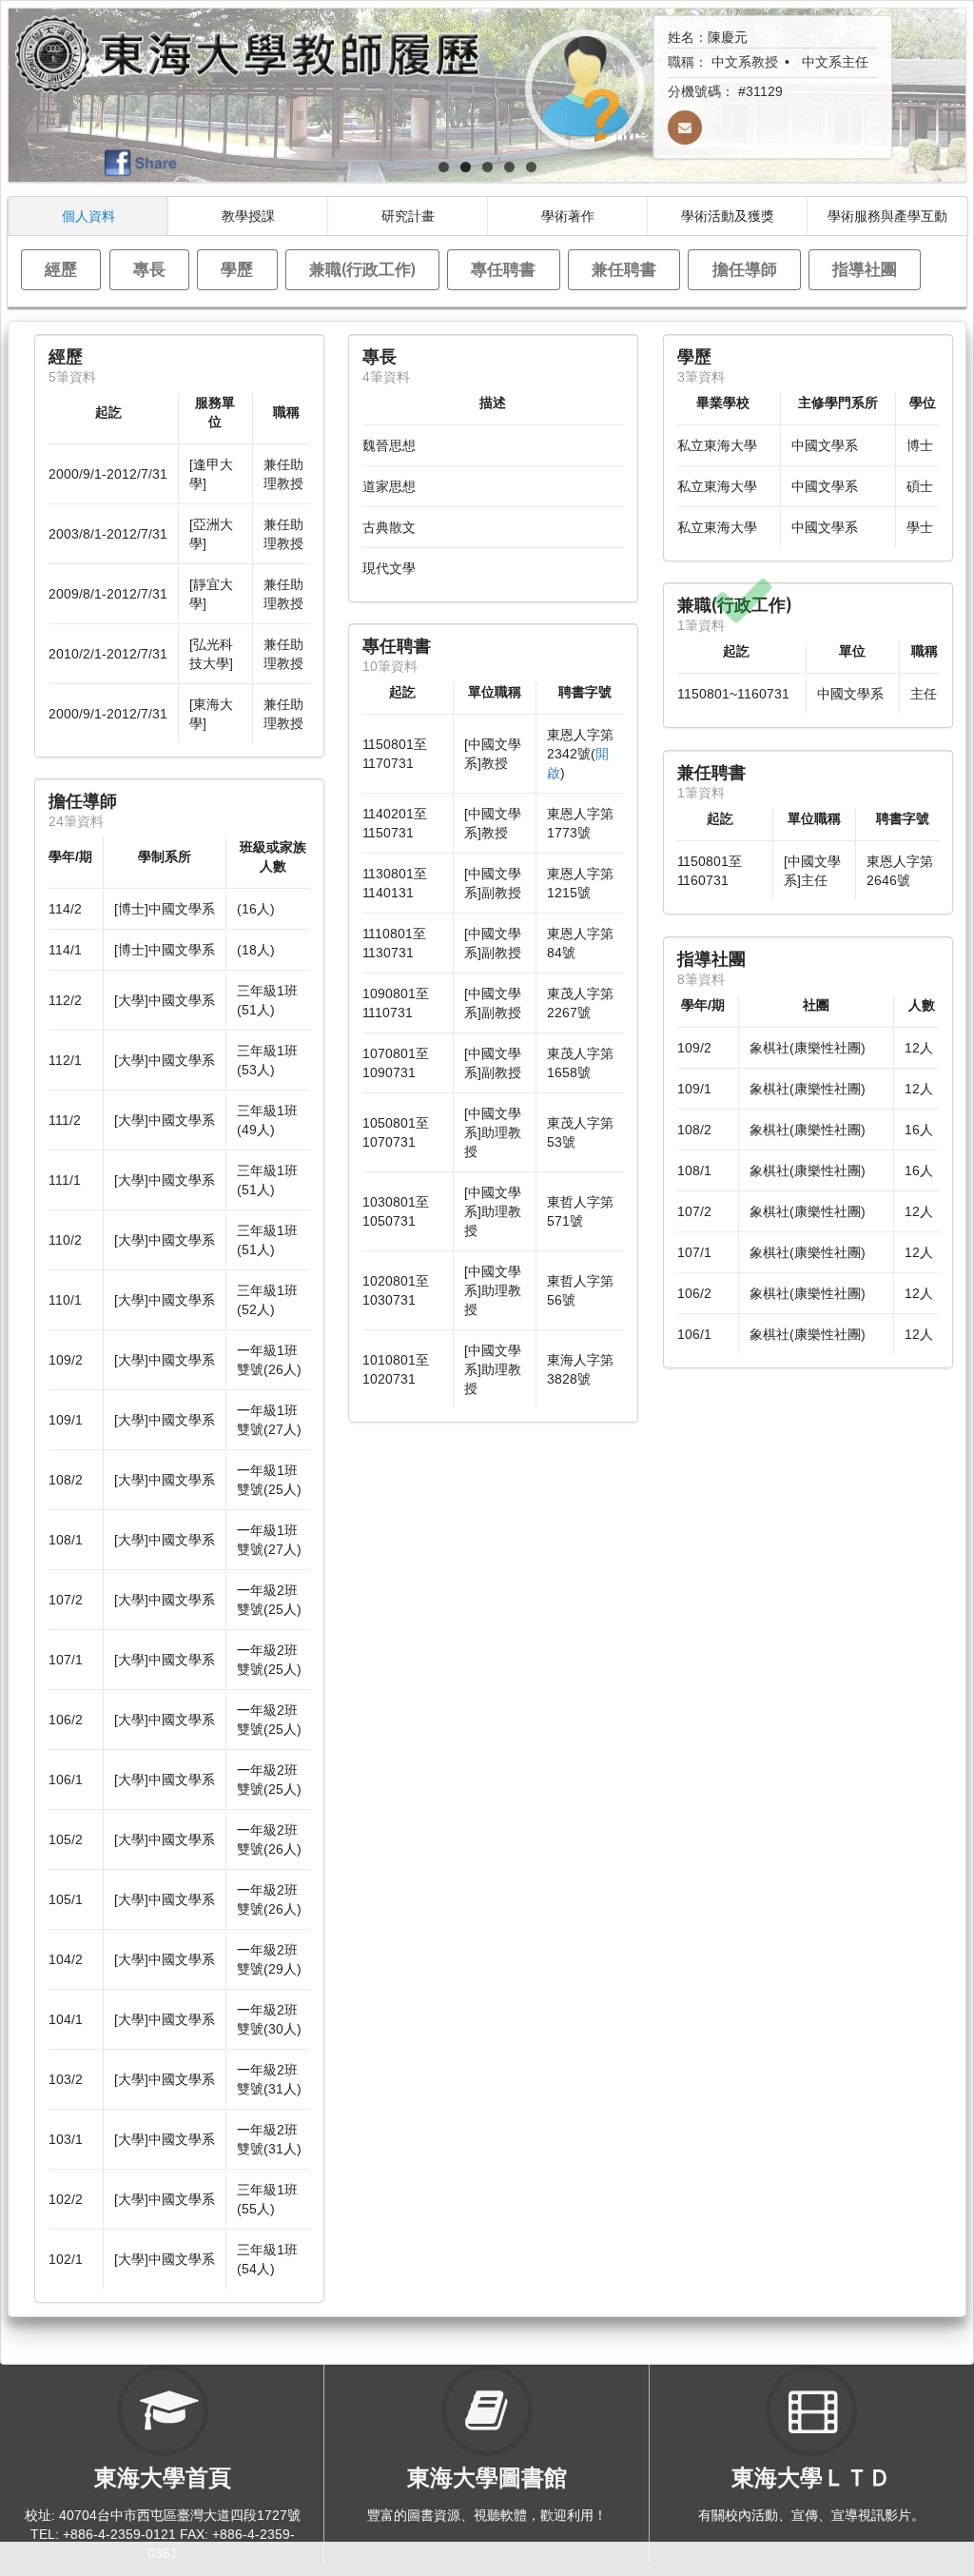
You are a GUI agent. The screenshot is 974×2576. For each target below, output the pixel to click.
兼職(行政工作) (362, 269)
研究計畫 (408, 216)
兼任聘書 (624, 269)
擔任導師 (745, 269)
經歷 (61, 269)
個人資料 (88, 216)
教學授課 (248, 216)
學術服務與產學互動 (887, 216)
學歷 (237, 269)
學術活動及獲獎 (728, 216)
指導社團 (865, 269)
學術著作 (568, 216)
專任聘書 (503, 269)
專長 (149, 269)
